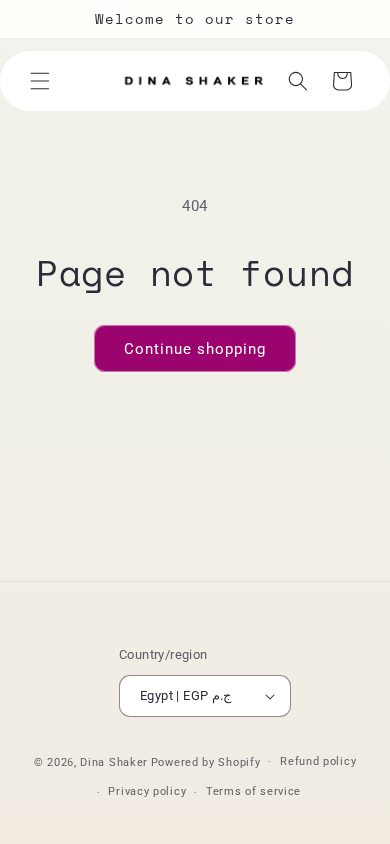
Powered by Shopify (206, 761)
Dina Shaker (114, 761)
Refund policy (318, 761)
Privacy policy (147, 791)
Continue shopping (195, 349)
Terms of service (253, 791)
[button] (40, 81)
